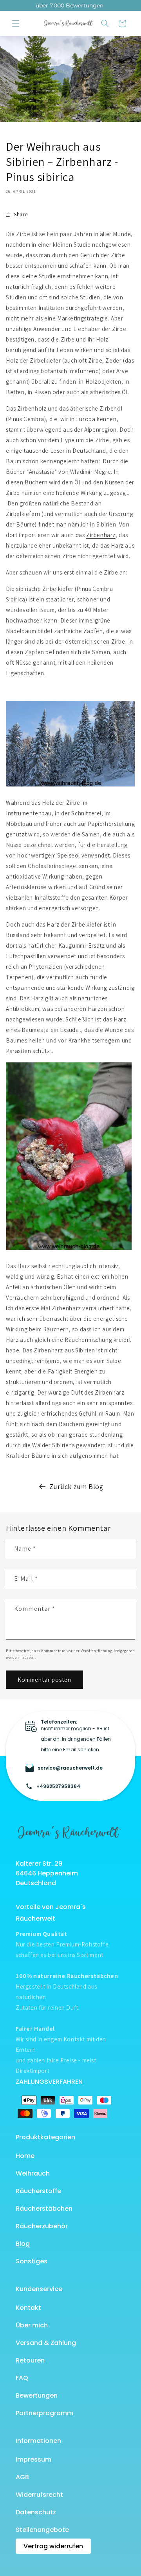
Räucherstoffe (38, 2191)
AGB (22, 2477)
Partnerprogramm (44, 2413)
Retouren (30, 2360)
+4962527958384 (58, 1786)
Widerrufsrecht (39, 2495)
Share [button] (21, 214)
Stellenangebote (42, 2530)
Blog (23, 2244)
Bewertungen (37, 2395)
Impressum (33, 2459)
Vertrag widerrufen (53, 2546)
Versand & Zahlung (46, 2343)
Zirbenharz (101, 535)
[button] (16, 23)
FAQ (22, 2378)
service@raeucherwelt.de (70, 1768)
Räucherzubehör (42, 2226)
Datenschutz (36, 2512)
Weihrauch (33, 2173)
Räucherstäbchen (44, 2209)
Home (25, 2156)
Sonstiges (32, 2261)
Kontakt (28, 2308)
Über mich (32, 2325)
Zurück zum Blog (77, 1486)
